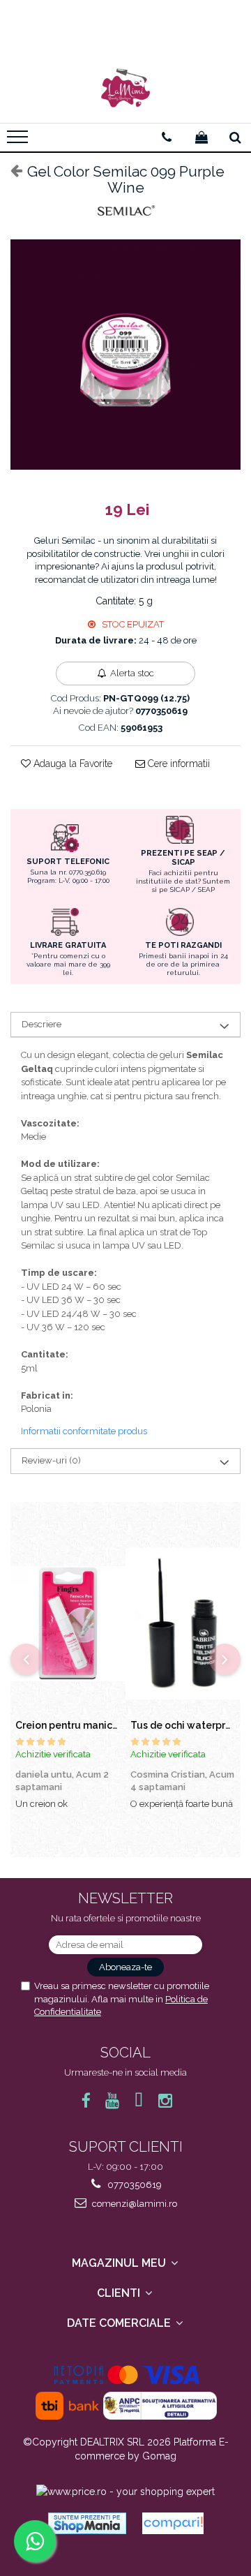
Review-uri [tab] (51, 1460)
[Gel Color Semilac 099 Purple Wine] (125, 355)
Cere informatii (177, 764)
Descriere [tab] (41, 1024)
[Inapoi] (10, 170)
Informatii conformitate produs (84, 1431)
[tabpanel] (125, 355)
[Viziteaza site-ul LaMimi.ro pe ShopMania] (87, 2523)
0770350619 (134, 2185)
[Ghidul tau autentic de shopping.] (173, 2523)
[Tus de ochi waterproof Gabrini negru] (183, 1624)
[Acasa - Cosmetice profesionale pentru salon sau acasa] (125, 88)
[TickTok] (139, 2100)
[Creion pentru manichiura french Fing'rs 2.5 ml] (68, 1624)
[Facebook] (86, 2100)
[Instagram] (166, 2100)
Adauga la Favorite (71, 764)
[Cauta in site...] (235, 137)
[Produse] (19, 141)
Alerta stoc (132, 673)
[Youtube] (113, 2100)
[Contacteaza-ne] (167, 137)
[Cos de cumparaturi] (201, 137)
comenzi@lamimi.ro (134, 2204)
